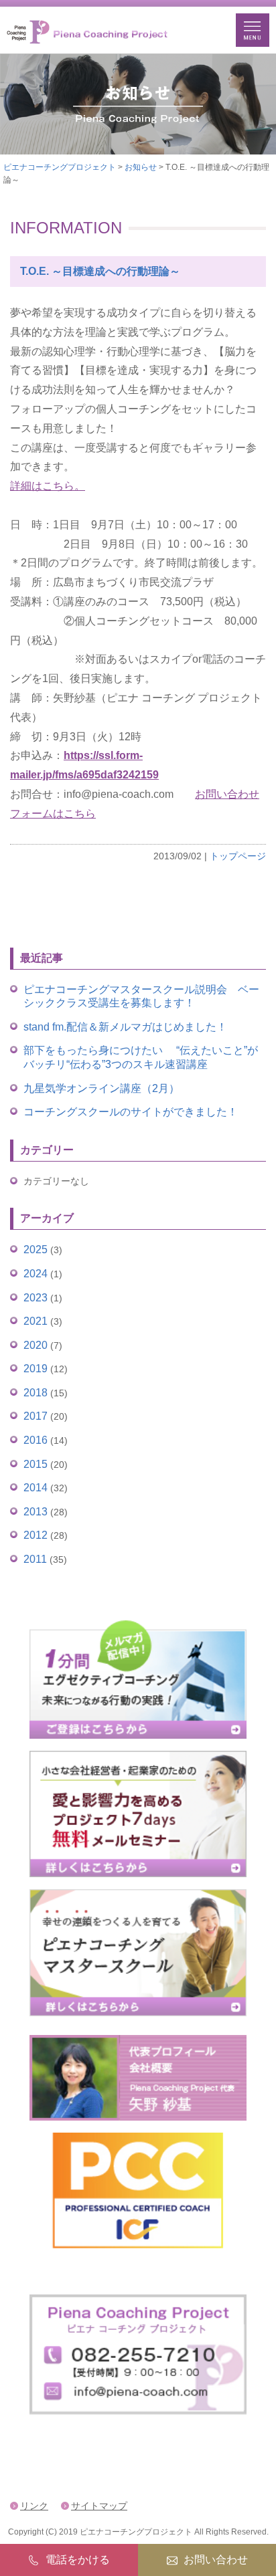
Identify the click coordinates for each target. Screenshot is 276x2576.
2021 (36, 1321)
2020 (36, 1345)
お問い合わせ (216, 2560)
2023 (36, 1298)
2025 (36, 1250)
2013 (36, 1512)
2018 (36, 1393)
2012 (36, 1535)
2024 (36, 1274)
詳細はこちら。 (48, 486)
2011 (35, 1559)
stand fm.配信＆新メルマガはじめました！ (125, 1027)
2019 (36, 1369)
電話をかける (78, 2560)
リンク (34, 2506)
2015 (36, 1464)
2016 (36, 1440)
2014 (36, 1488)
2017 (36, 1416)
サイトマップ (99, 2506)
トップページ (238, 856)
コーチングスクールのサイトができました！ (131, 1112)
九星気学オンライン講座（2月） (101, 1088)
